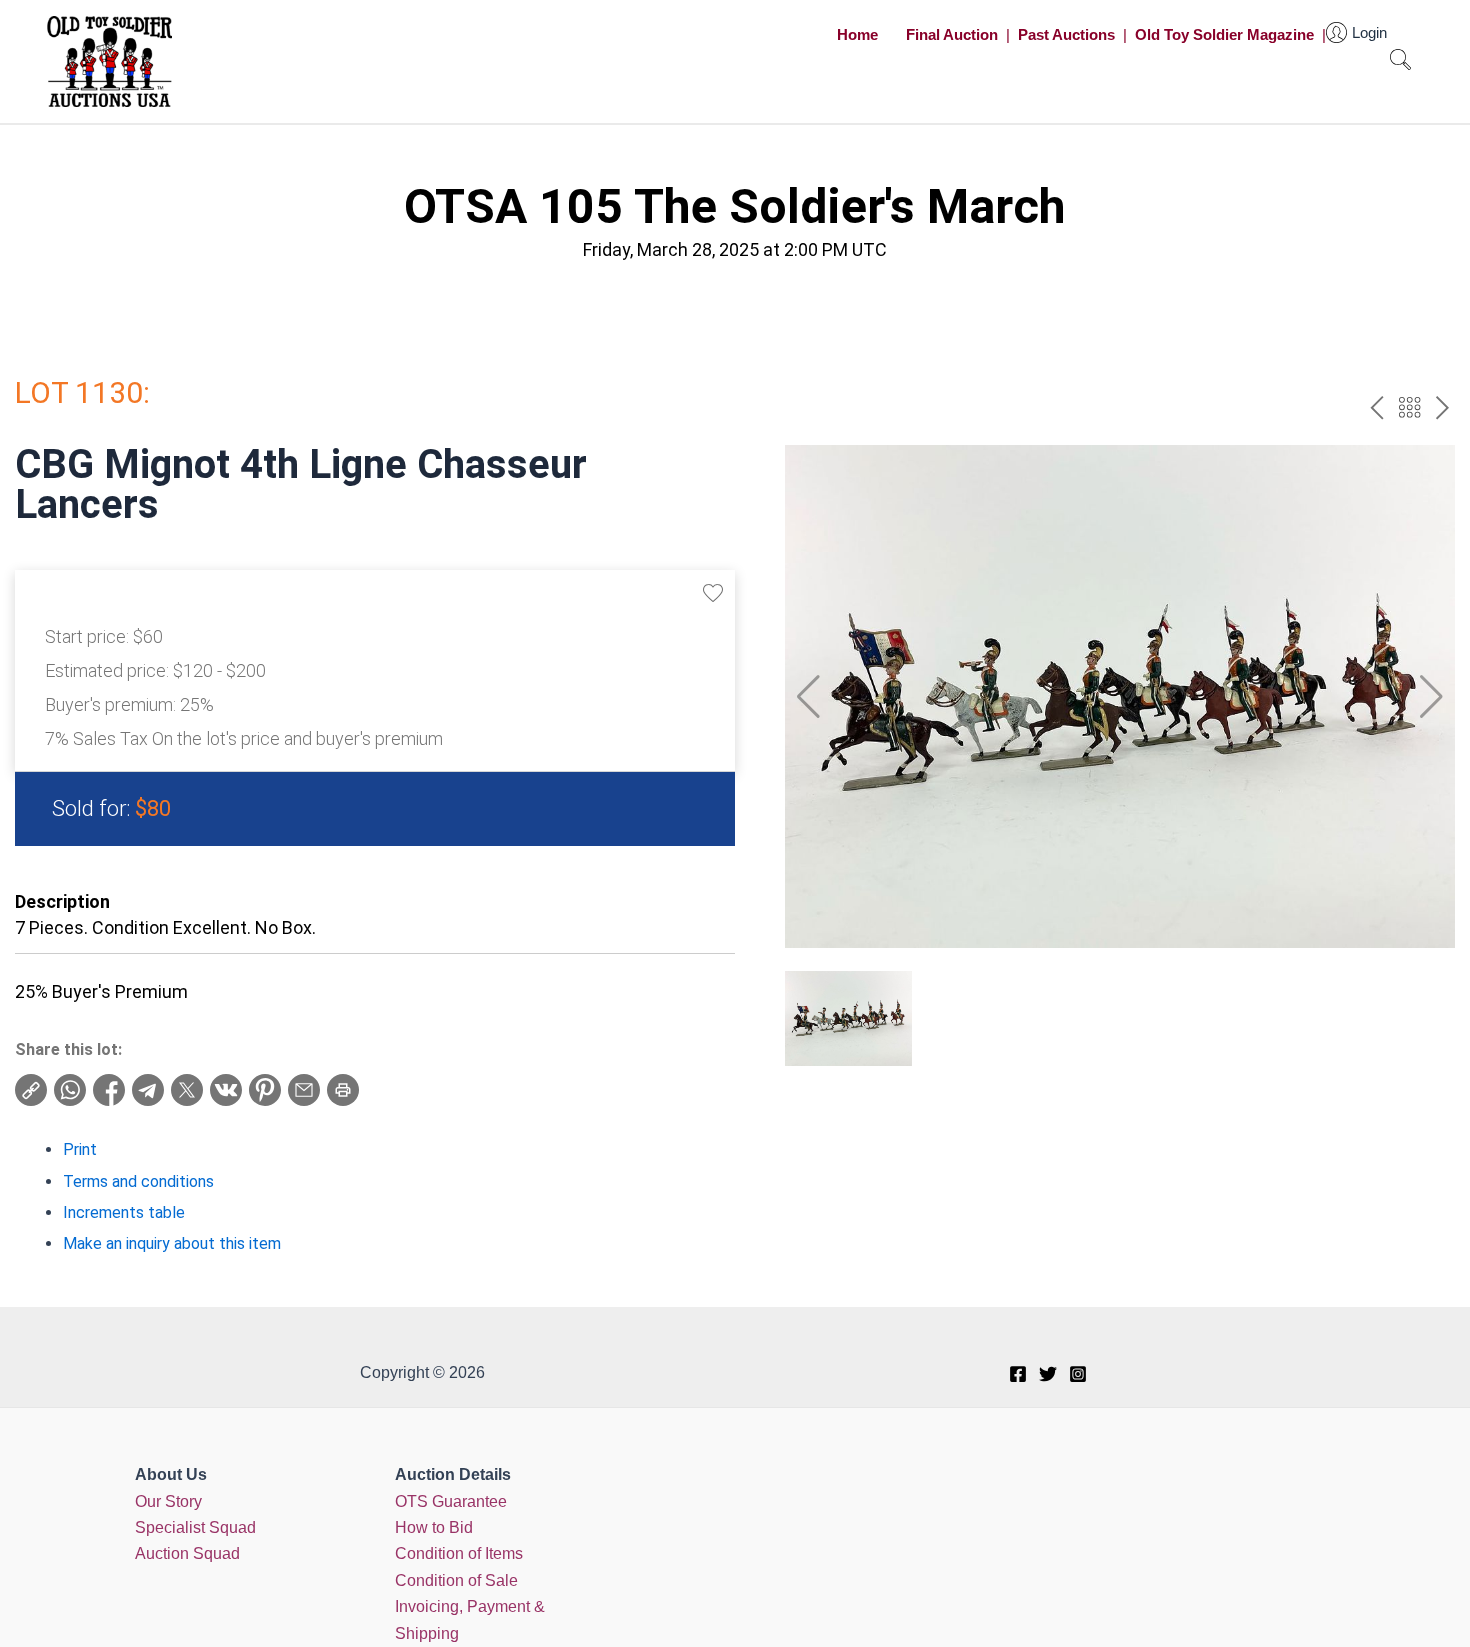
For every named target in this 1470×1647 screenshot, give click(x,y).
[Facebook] (1018, 1374)
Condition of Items (459, 1553)
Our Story (168, 1501)
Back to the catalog (1409, 407)
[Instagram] (1078, 1374)
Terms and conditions (138, 1181)
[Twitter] (1048, 1374)
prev (1376, 407)
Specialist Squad (195, 1527)
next (1442, 407)
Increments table (124, 1212)
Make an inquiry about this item (172, 1243)
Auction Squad (187, 1553)
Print (80, 1149)
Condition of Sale (456, 1580)
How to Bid (434, 1527)
